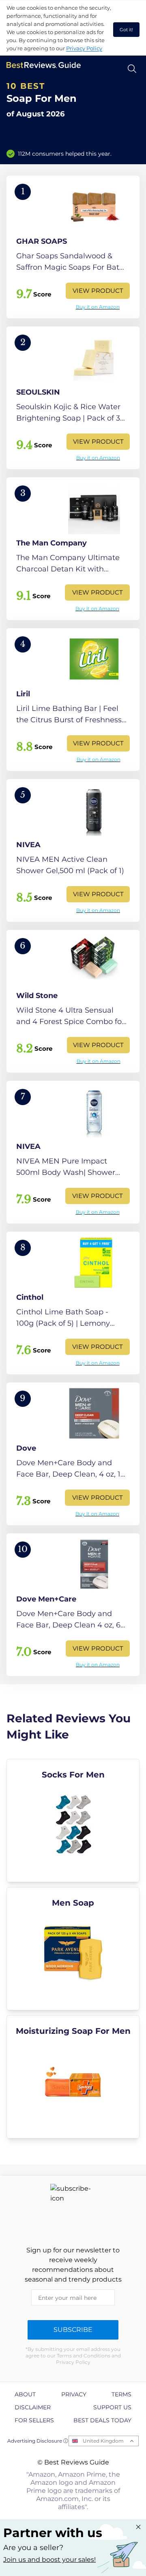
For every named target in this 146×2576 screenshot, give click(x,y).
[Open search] (132, 69)
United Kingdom (103, 2441)
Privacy (74, 2394)
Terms (121, 2394)
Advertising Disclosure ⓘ (38, 2441)
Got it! (126, 30)
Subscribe (73, 2330)
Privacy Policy (84, 48)
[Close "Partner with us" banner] (138, 2527)
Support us (112, 2407)
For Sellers (34, 2420)
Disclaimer (33, 2407)
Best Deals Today (102, 2420)
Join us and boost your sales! (49, 2560)
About (25, 2394)
